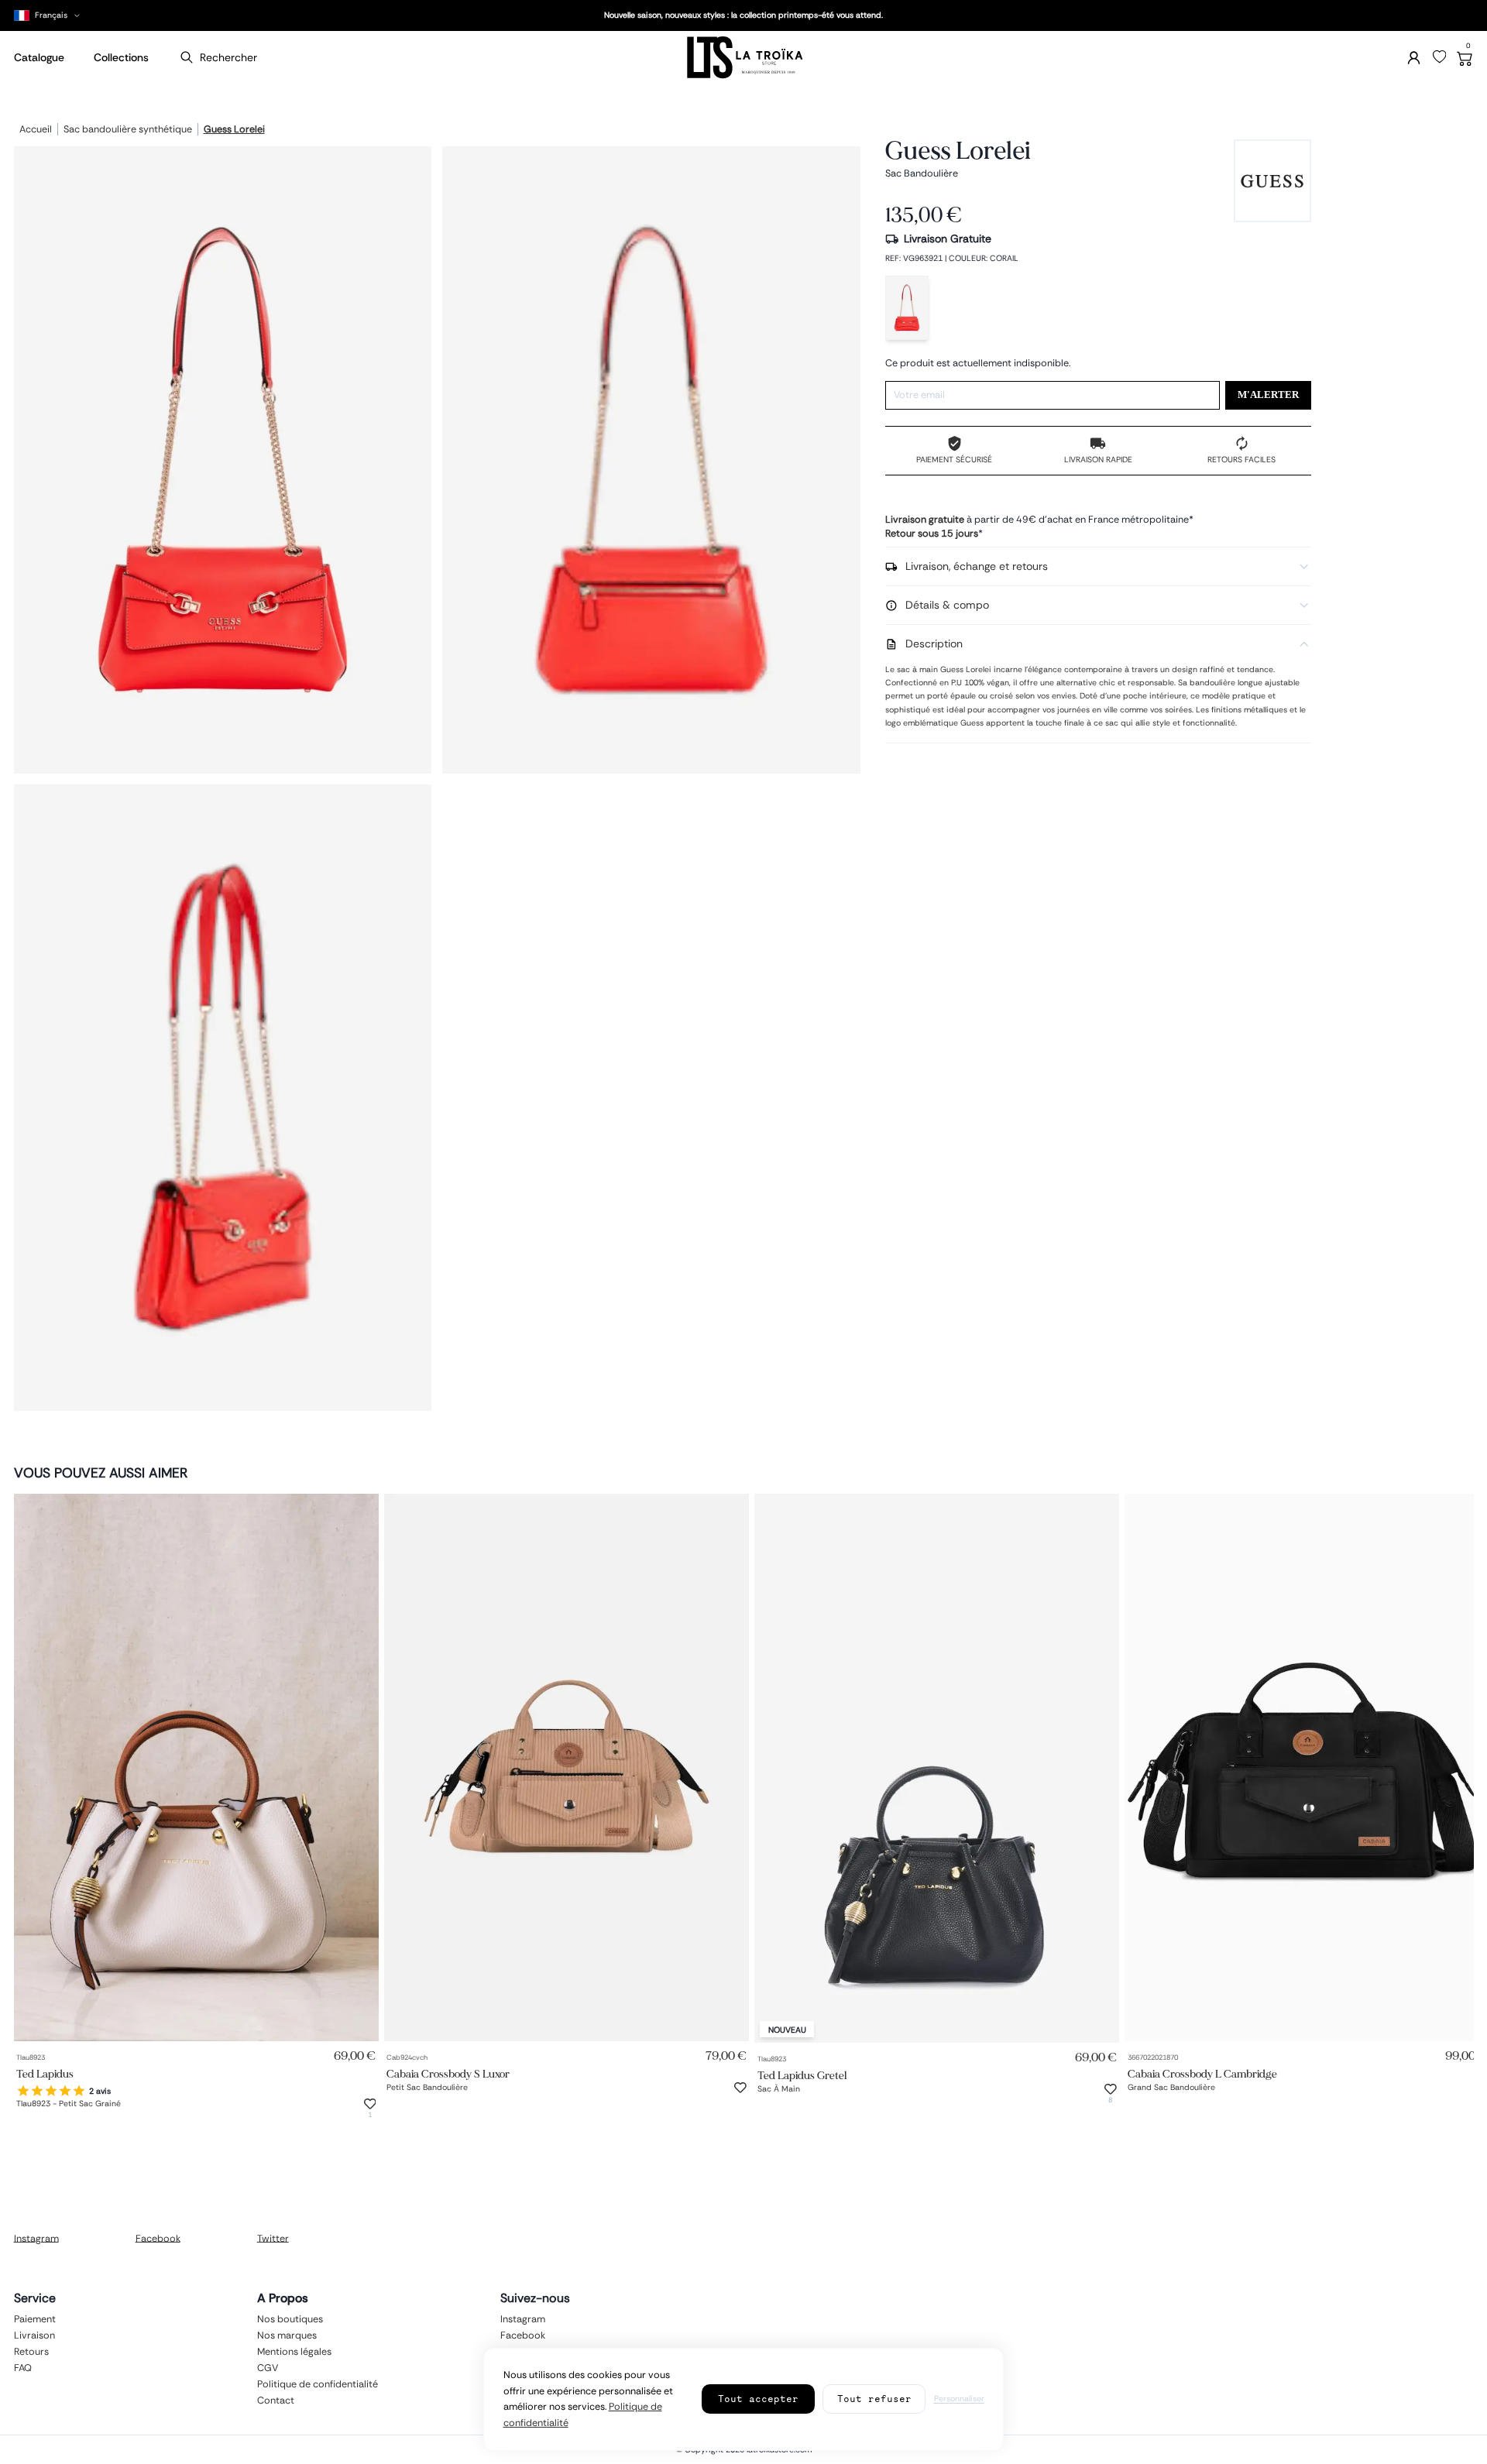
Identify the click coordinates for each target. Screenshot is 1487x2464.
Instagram (36, 2238)
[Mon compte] (1414, 58)
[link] (196, 1767)
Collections (121, 57)
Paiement (35, 2318)
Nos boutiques (290, 2318)
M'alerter (1268, 395)
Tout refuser (874, 2399)
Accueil (36, 130)
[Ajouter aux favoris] (370, 2104)
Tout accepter (758, 2399)
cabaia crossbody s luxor (448, 2073)
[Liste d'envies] (1440, 57)
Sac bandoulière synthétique (128, 130)
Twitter (273, 2238)
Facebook (158, 2238)
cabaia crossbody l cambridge (1202, 2073)
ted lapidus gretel (802, 2075)
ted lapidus (45, 2073)
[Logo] (743, 58)
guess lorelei (234, 130)
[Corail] (907, 308)
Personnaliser (959, 2399)
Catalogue (39, 57)
